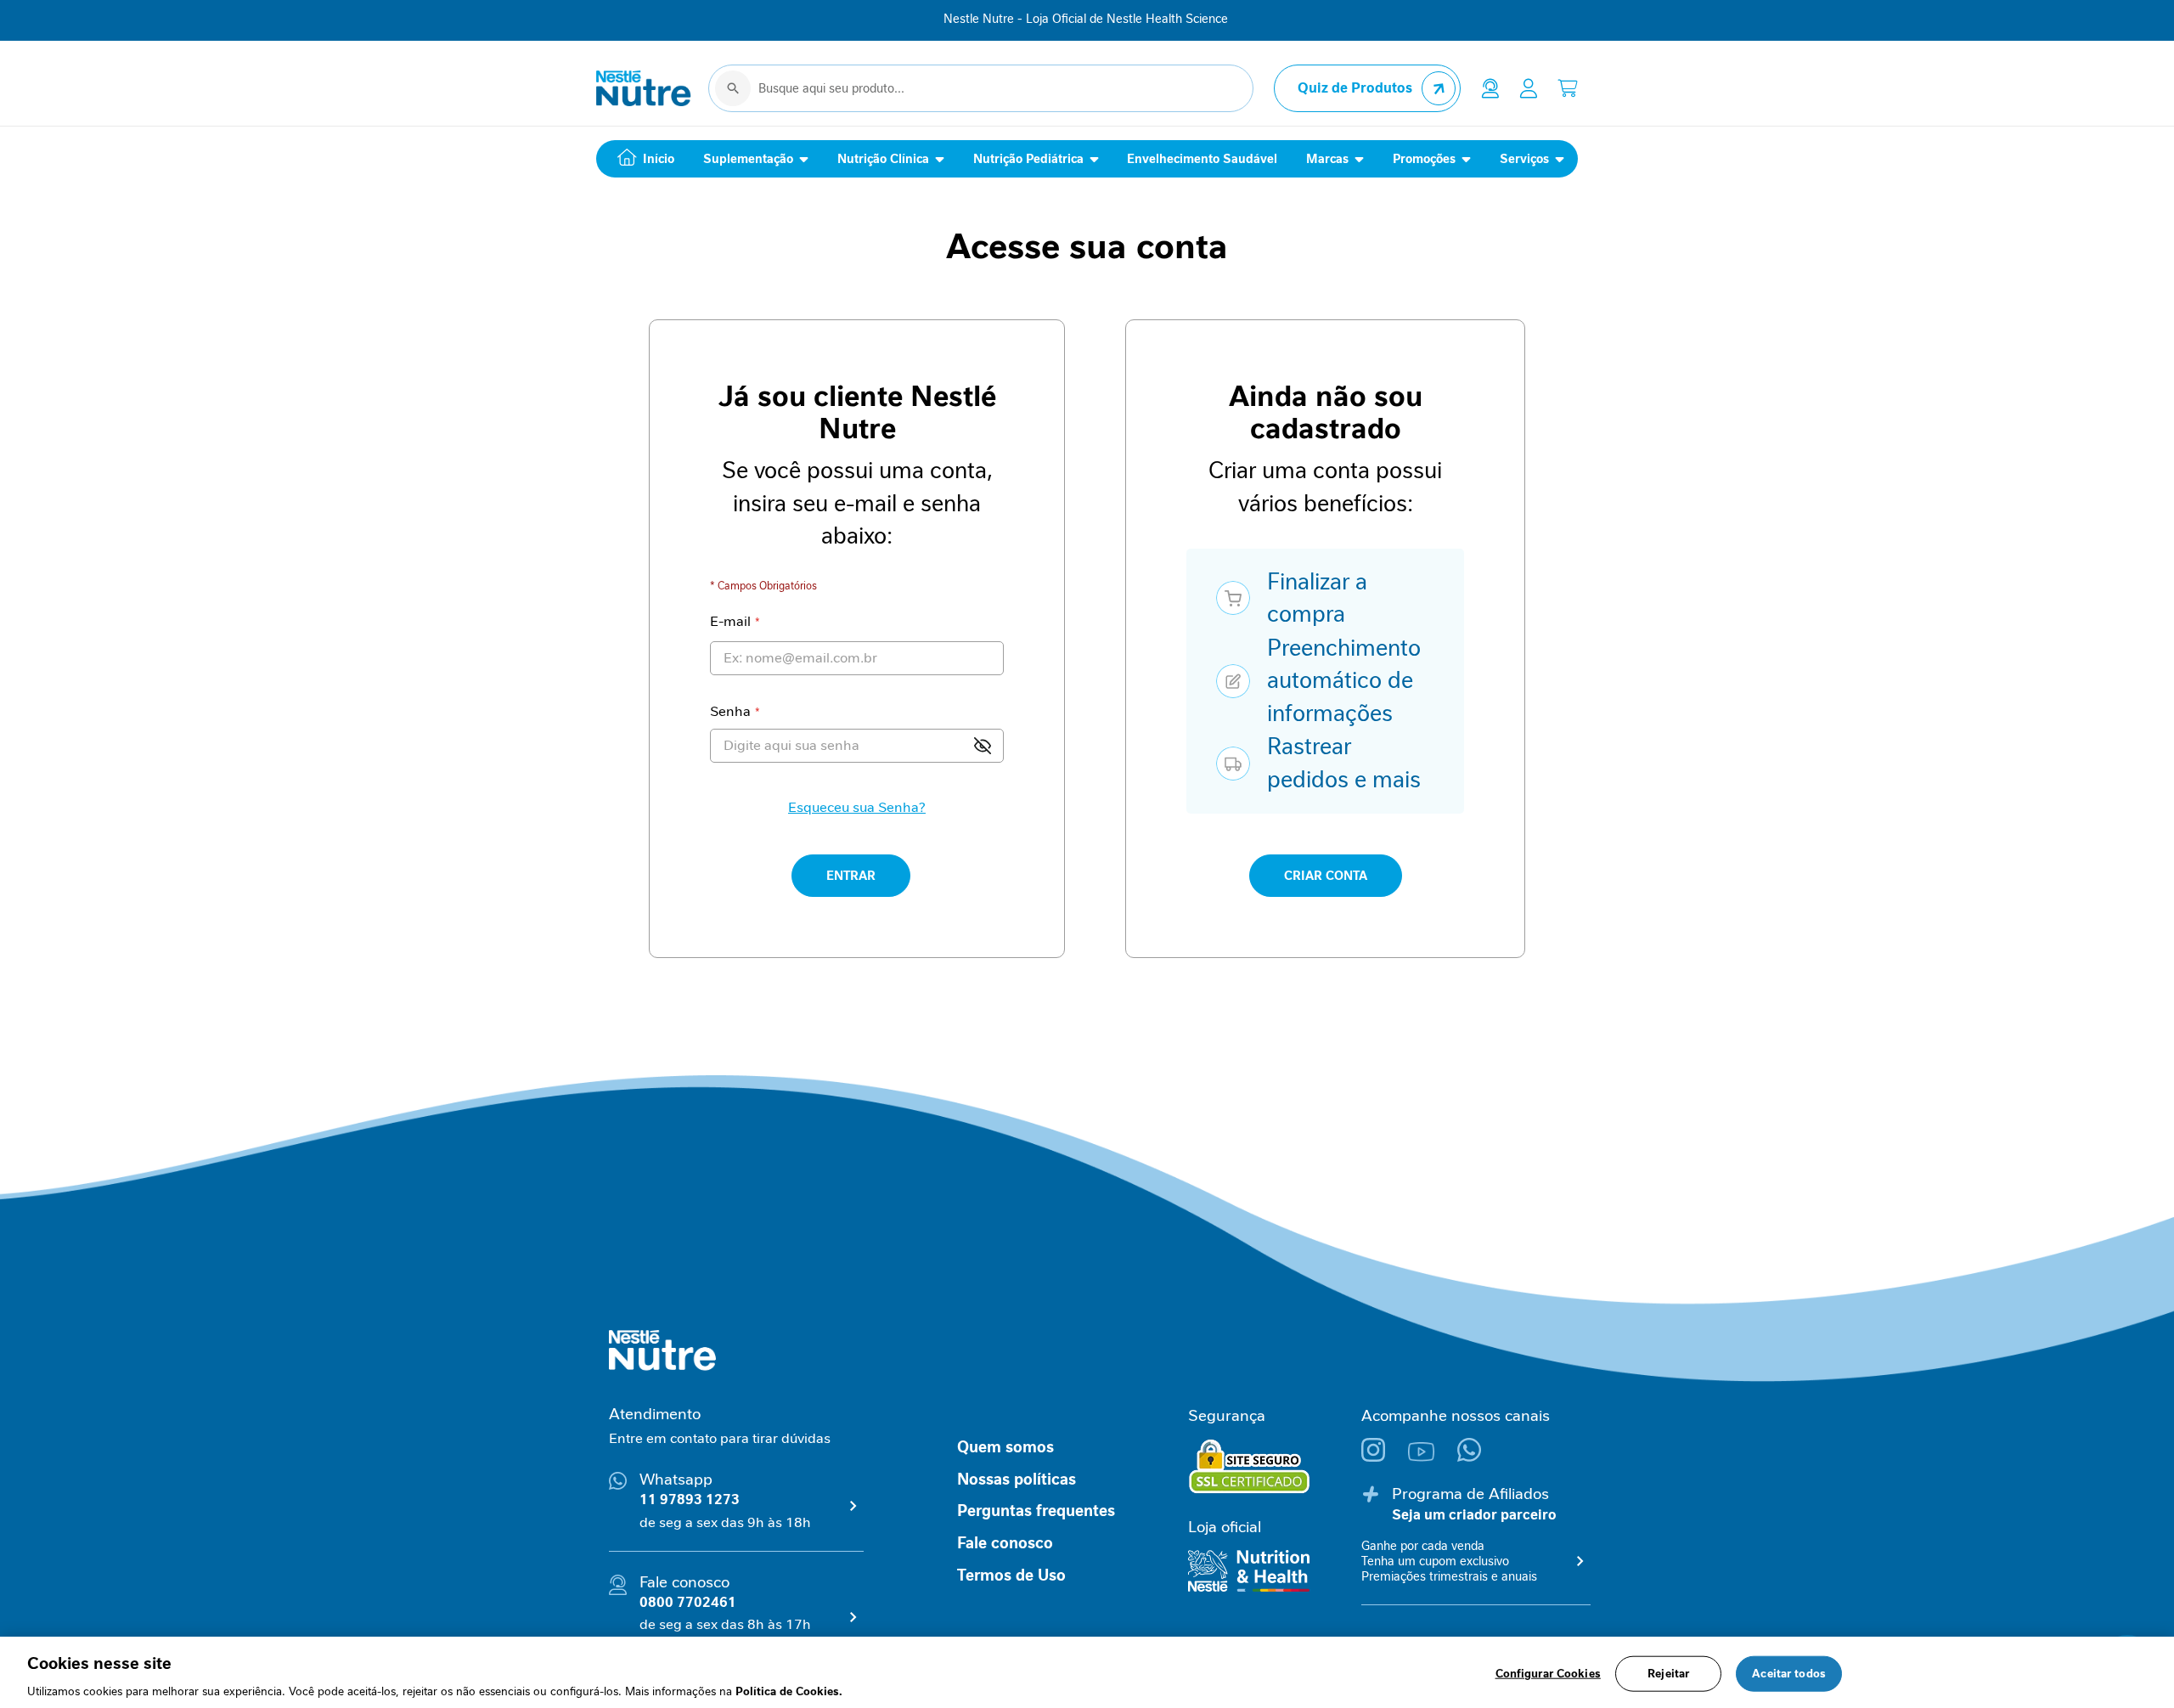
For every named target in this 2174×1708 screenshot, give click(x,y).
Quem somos (1005, 1447)
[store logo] (644, 88)
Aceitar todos (1789, 1673)
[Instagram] (1385, 1457)
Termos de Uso (1011, 1576)
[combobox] (981, 88)
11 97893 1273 (690, 1499)
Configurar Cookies (1548, 1673)
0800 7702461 (688, 1602)
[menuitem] (642, 159)
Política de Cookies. (789, 1691)
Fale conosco (1005, 1543)
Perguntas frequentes (1036, 1511)
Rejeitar (1668, 1673)
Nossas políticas (1017, 1480)
